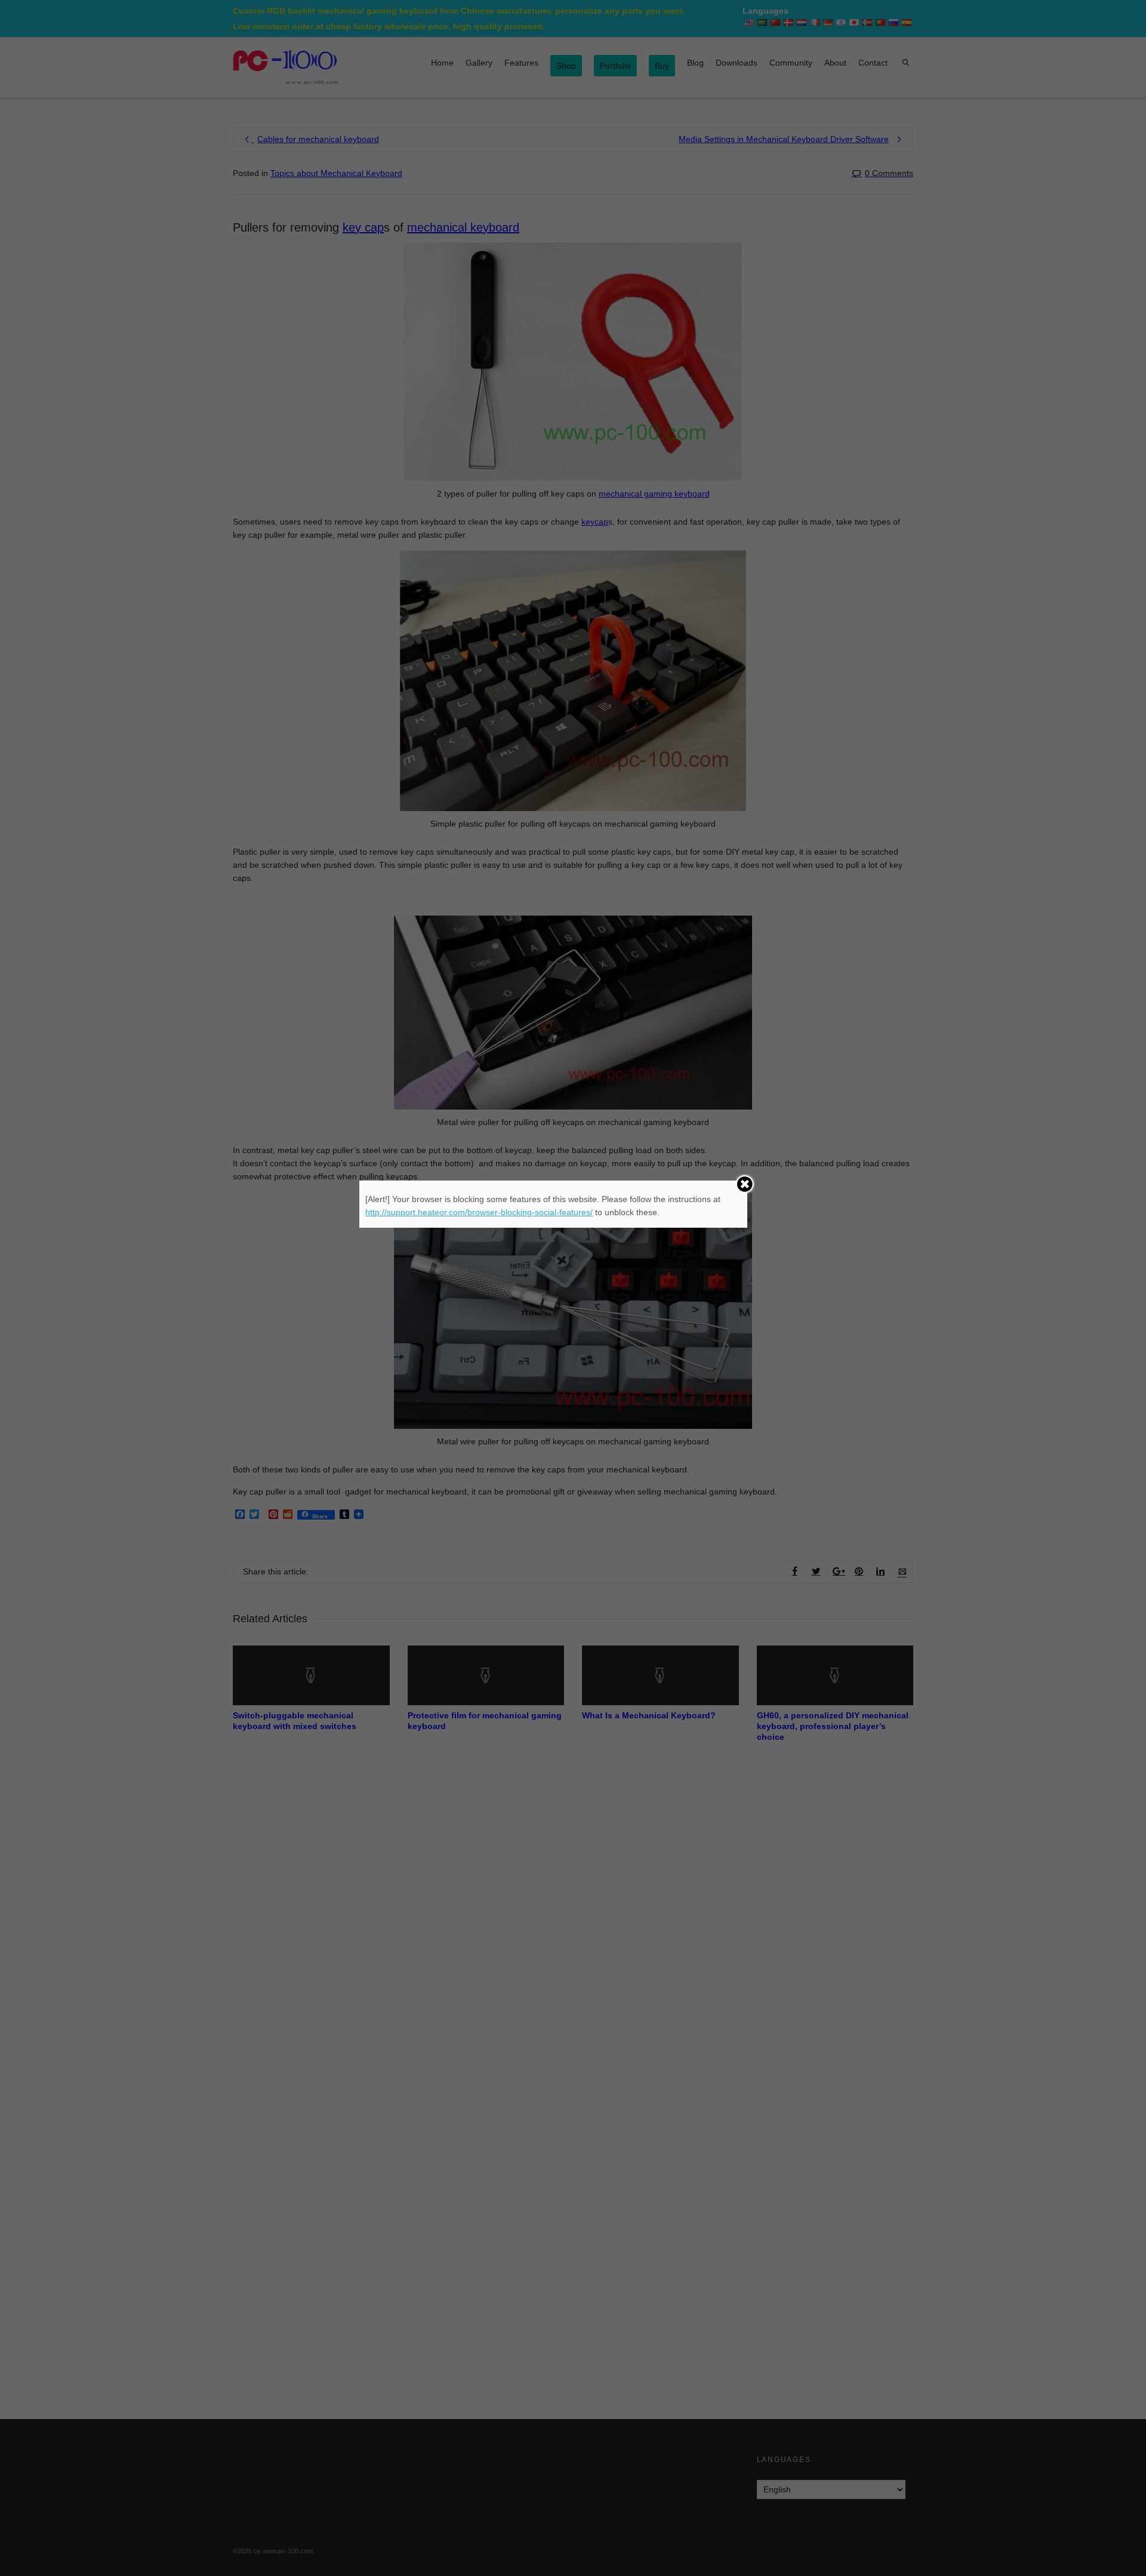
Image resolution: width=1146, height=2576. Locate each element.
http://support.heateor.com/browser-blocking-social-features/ (479, 1212)
